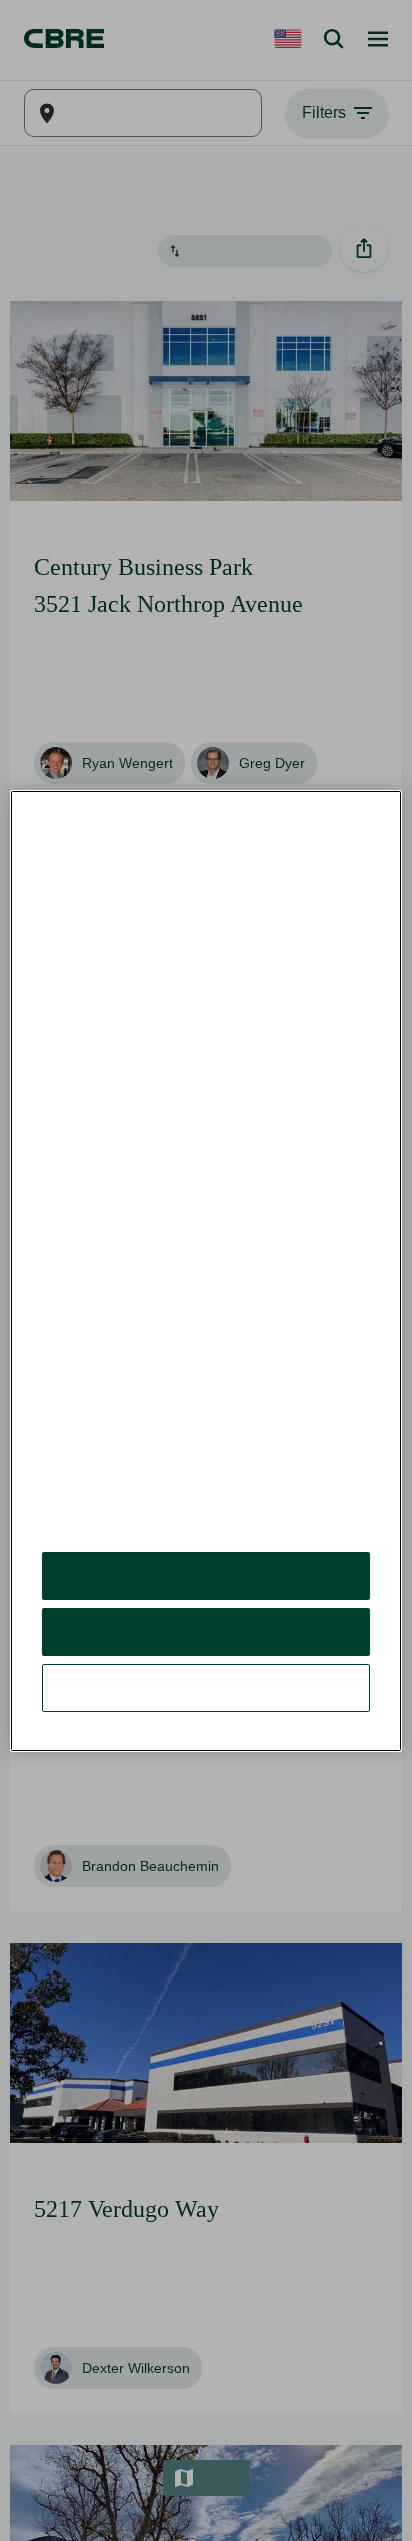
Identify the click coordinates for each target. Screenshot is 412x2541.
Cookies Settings (206, 1642)
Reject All (205, 1586)
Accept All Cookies (206, 1530)
